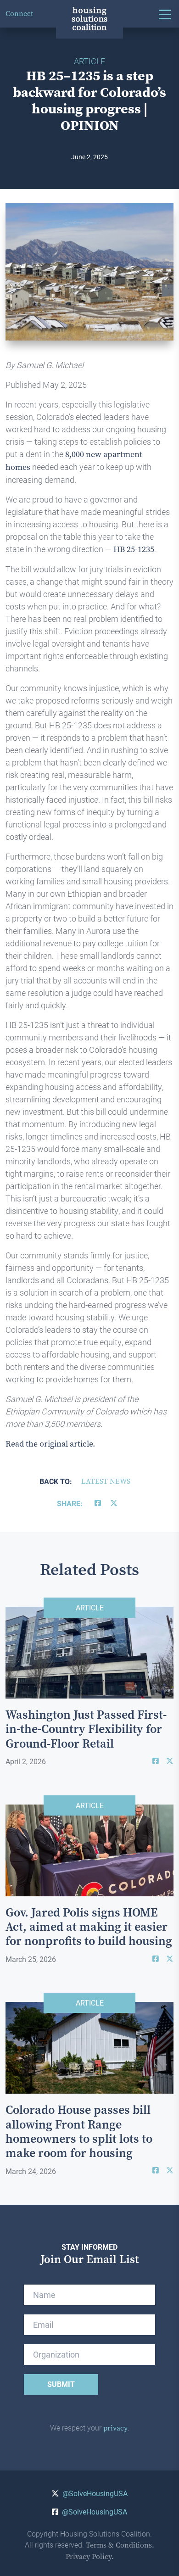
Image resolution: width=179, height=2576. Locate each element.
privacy (115, 2428)
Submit (61, 2384)
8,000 (75, 454)
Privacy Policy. (90, 2556)
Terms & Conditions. (120, 2545)
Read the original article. (50, 1444)
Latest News (106, 1481)
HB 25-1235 (134, 549)
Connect (19, 14)
